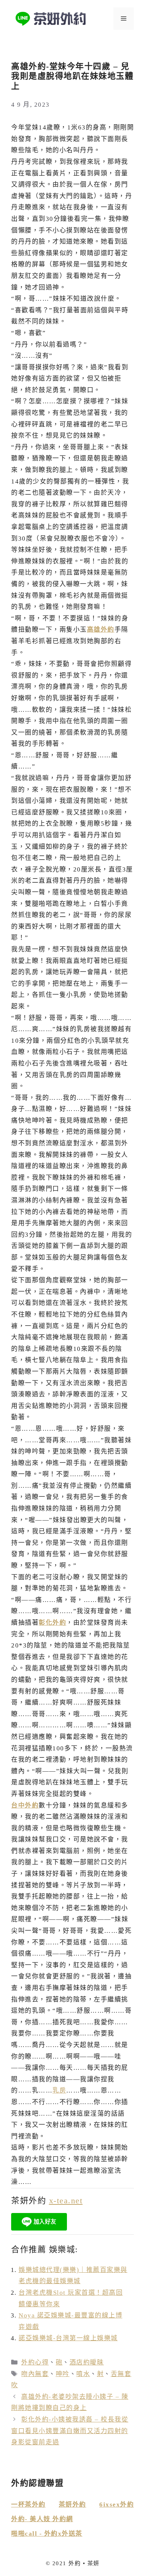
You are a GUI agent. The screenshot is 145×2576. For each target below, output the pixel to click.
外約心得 (35, 2362)
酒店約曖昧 (87, 2362)
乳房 (59, 2090)
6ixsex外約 (117, 2505)
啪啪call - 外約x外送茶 (47, 2534)
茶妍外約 (72, 2505)
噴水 (83, 2374)
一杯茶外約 (28, 2505)
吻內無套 (35, 2374)
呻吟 (63, 2374)
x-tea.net (66, 2201)
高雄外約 (101, 630)
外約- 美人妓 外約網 (42, 2519)
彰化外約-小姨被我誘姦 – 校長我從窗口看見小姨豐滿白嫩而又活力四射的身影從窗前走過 (70, 2431)
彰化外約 (52, 1623)
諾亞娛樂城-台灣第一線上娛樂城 (68, 2338)
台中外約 (25, 1805)
